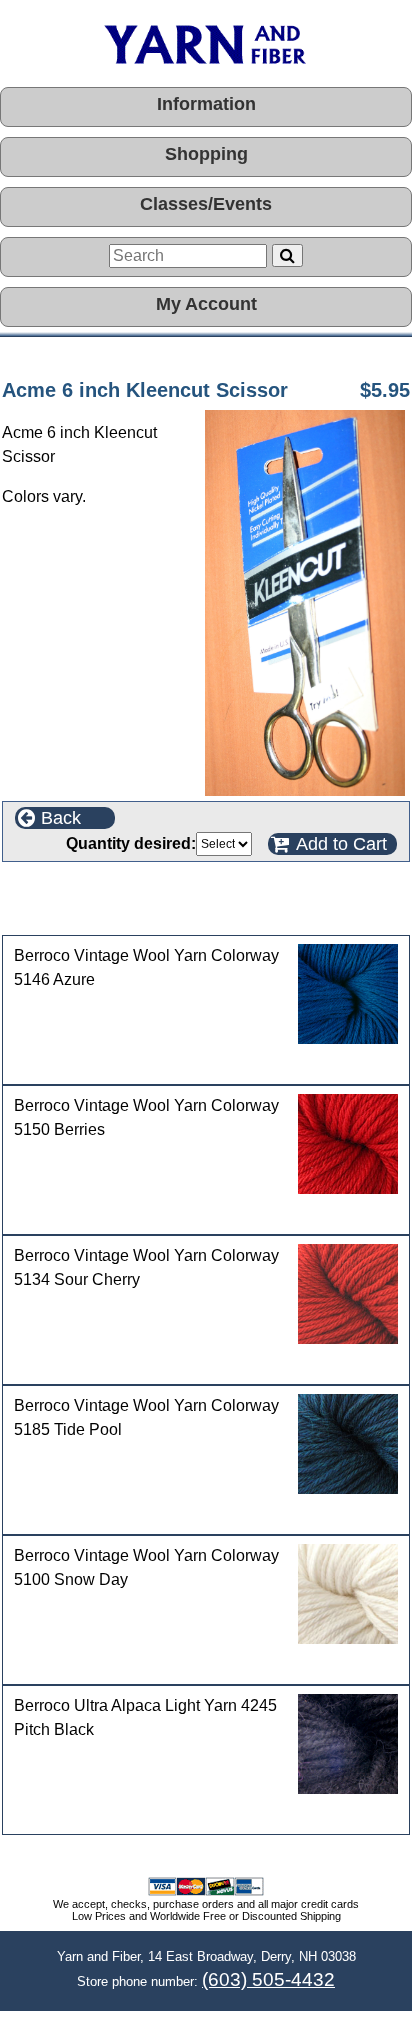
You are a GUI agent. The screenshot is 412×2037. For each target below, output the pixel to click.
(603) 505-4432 (268, 1979)
